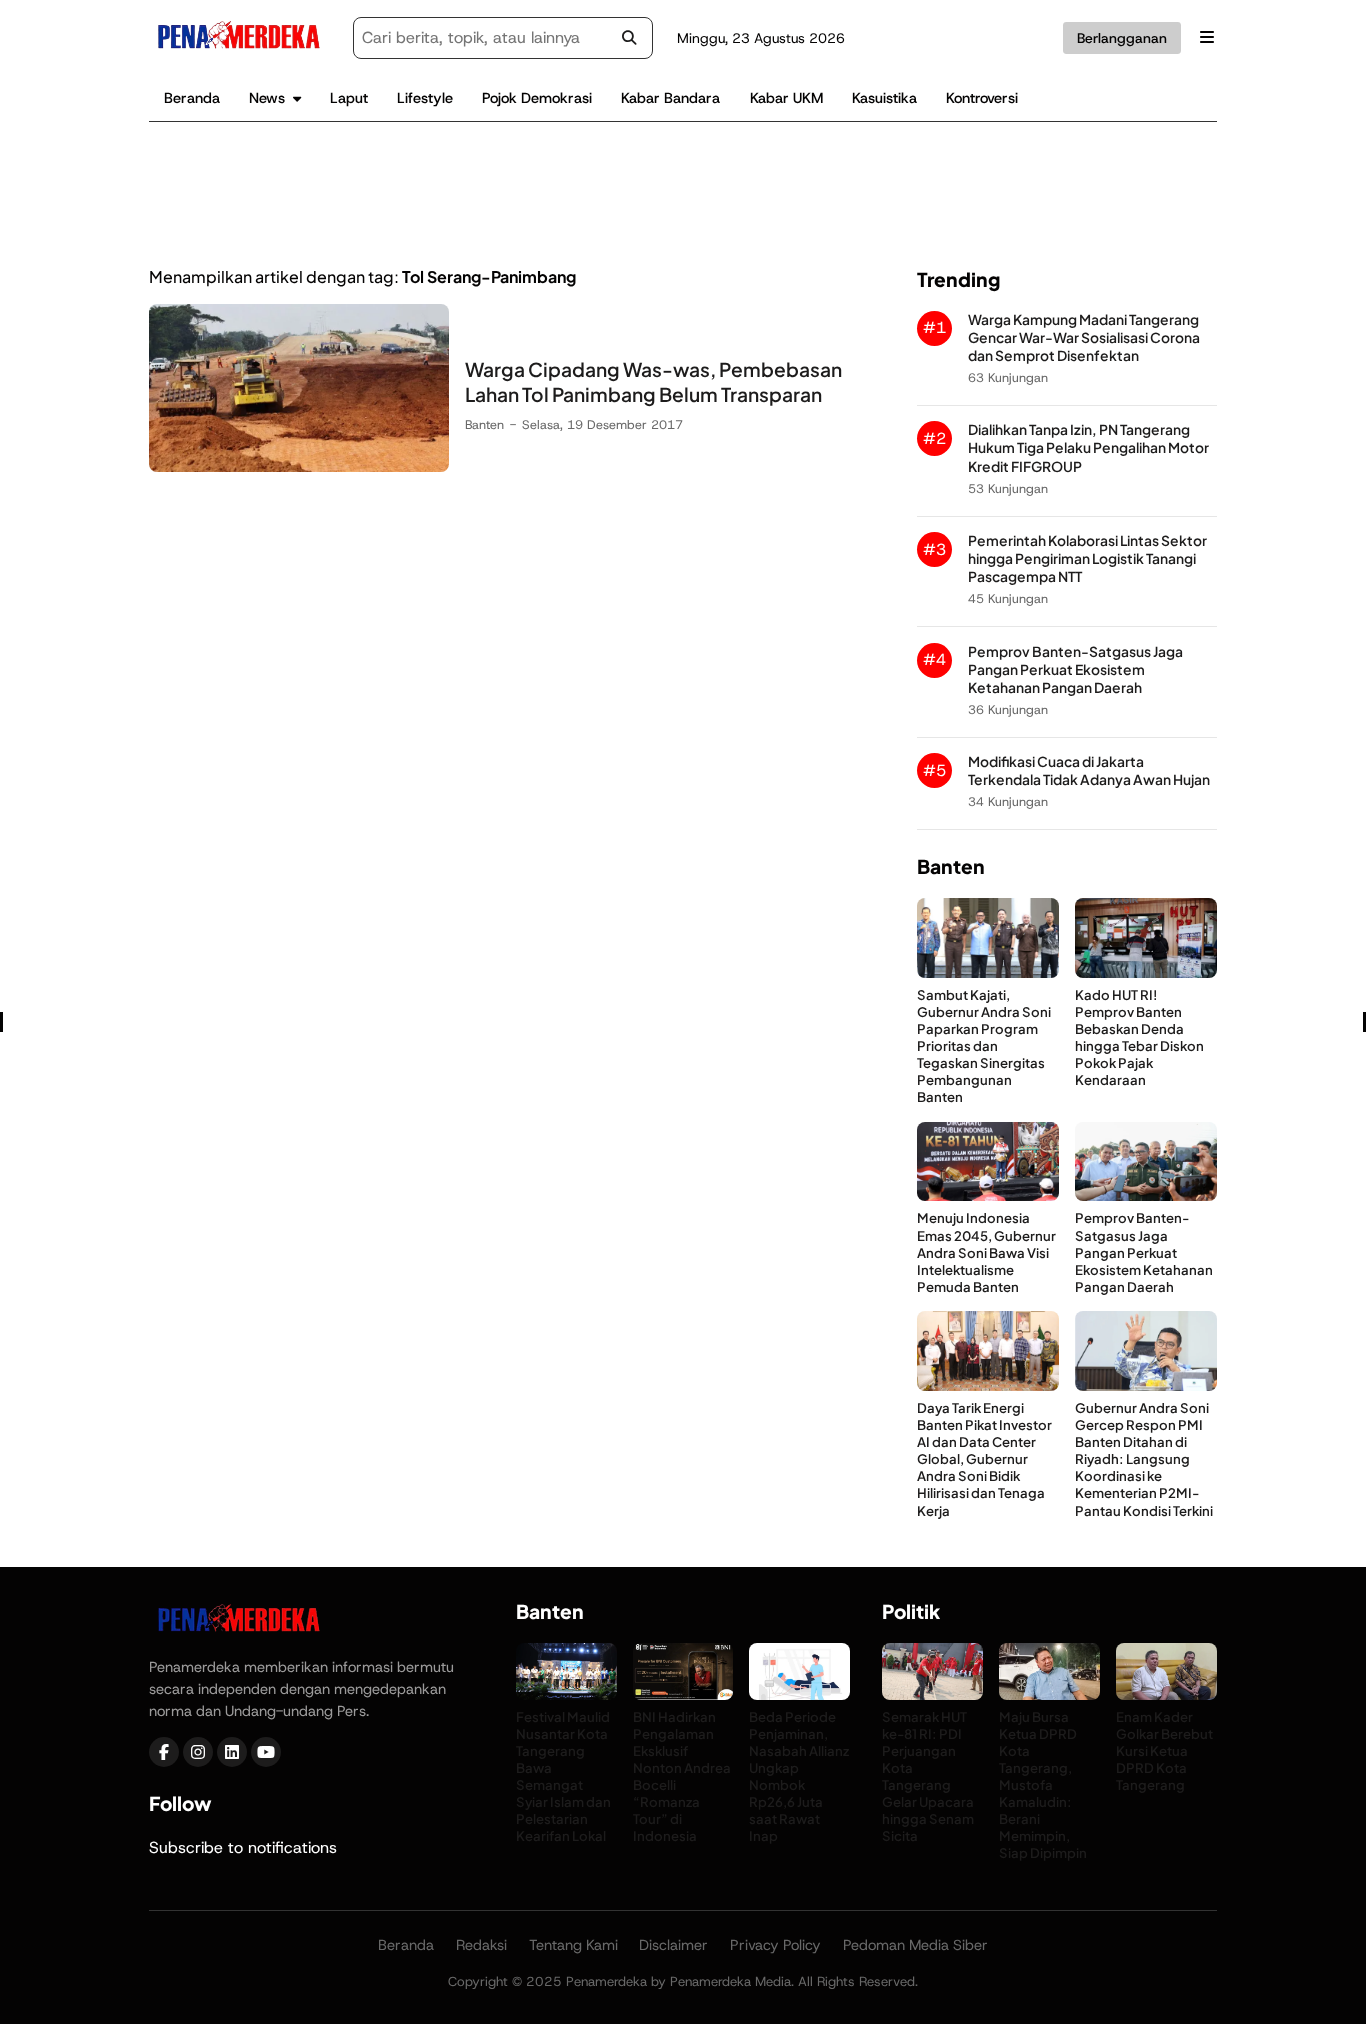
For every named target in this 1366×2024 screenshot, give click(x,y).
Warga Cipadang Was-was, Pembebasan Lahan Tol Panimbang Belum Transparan (653, 381)
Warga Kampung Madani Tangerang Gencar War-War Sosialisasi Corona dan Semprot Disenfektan (1084, 337)
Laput (349, 98)
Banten (484, 424)
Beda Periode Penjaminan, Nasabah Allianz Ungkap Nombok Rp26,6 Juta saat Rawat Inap (799, 1776)
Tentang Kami (573, 1945)
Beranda (192, 98)
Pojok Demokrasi (537, 98)
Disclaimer (673, 1945)
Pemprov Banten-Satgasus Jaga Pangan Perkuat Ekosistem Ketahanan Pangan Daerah (1075, 669)
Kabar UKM (786, 98)
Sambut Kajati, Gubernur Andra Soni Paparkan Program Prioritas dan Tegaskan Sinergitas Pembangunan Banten (984, 1046)
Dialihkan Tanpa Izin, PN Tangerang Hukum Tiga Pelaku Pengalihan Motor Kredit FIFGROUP (1088, 447)
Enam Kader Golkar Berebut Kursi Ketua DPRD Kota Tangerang (1164, 1750)
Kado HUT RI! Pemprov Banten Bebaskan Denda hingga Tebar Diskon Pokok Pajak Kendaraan (1139, 1037)
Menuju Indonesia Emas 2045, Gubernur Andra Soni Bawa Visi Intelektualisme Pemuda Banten (986, 1251)
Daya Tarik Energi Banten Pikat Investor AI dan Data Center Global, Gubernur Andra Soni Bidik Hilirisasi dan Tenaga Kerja (984, 1459)
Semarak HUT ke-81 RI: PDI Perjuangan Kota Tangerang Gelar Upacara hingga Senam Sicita (928, 1776)
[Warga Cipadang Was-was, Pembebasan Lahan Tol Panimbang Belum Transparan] (299, 466)
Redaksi (481, 1945)
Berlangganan (1122, 38)
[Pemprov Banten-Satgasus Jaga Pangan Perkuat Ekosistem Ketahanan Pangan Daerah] (1146, 1195)
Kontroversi (982, 98)
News (267, 98)
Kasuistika (884, 98)
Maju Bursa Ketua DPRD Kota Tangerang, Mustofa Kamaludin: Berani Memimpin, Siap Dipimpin (1043, 1785)
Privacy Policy (775, 1945)
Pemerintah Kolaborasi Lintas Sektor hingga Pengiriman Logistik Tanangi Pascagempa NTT (1087, 558)
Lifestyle (425, 98)
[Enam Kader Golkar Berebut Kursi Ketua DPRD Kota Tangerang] (1166, 1694)
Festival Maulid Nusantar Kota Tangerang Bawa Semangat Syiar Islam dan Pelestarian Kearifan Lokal (563, 1776)
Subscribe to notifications (243, 1847)
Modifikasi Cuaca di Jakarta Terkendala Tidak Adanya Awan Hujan (1089, 770)
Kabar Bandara (670, 98)
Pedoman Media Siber (915, 1945)
